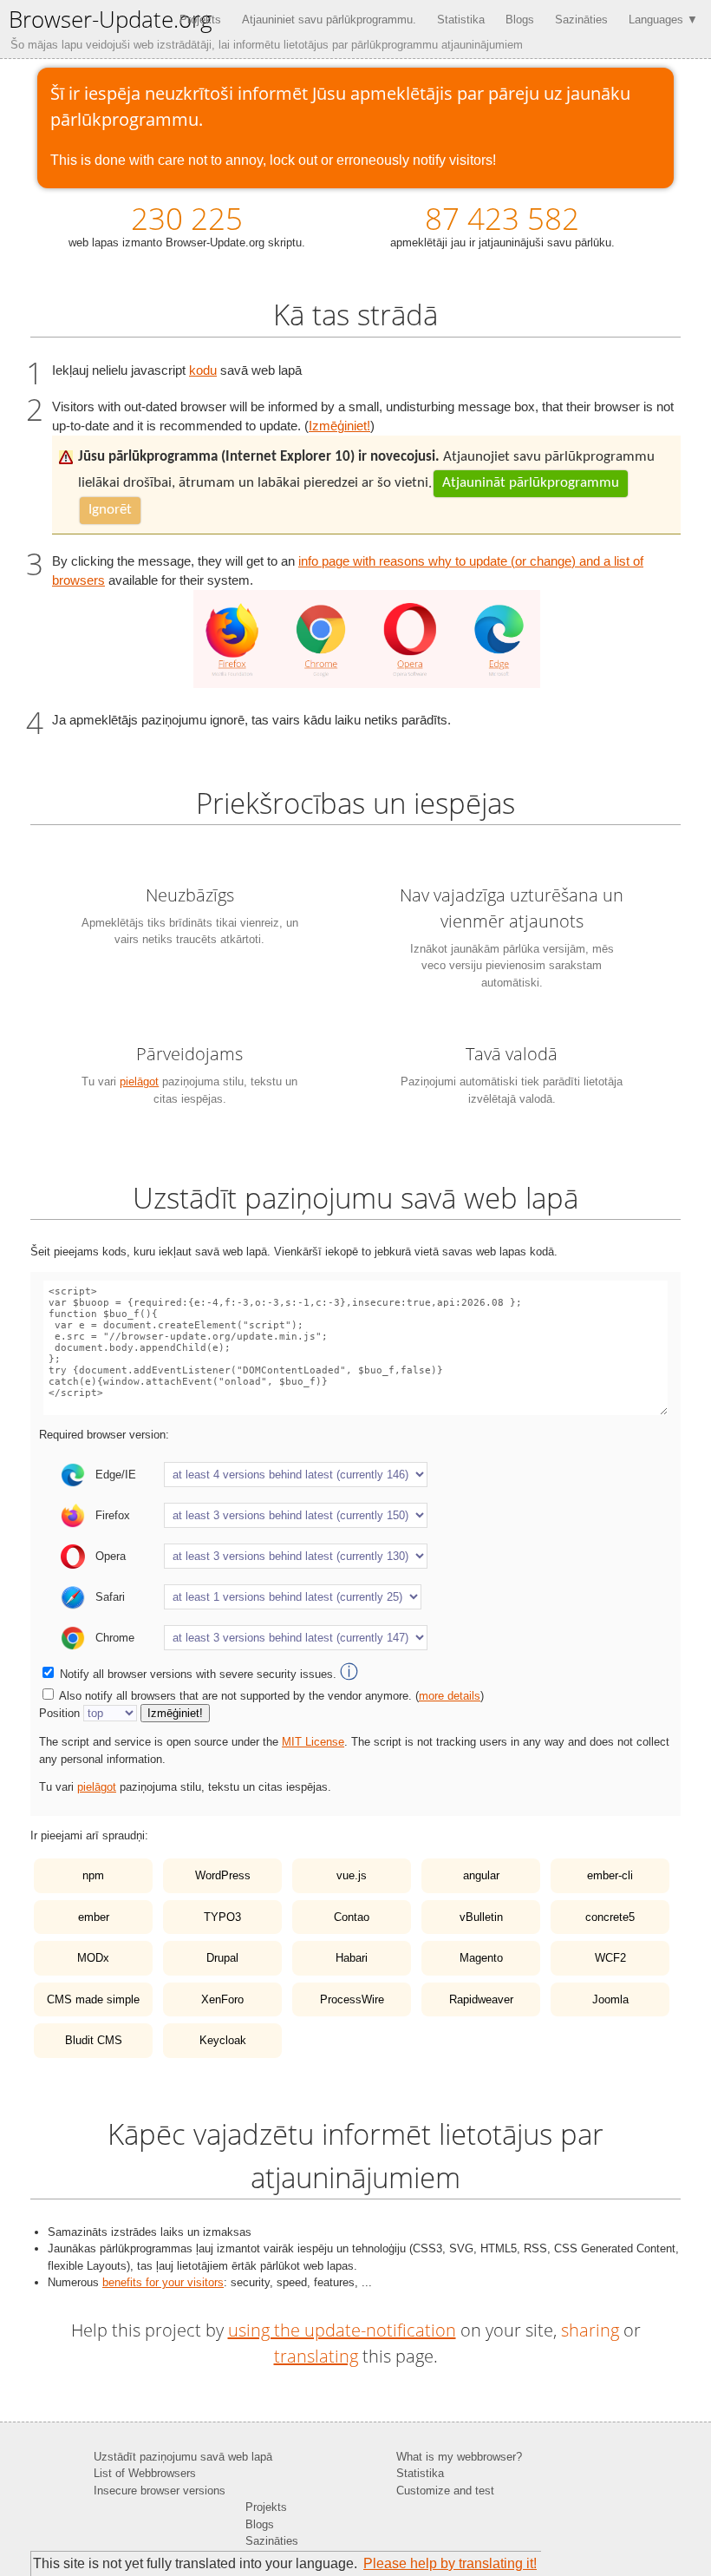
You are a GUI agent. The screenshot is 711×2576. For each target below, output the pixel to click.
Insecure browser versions (160, 2491)
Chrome (115, 1638)
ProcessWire (352, 1999)
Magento (481, 1958)
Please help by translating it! (450, 2563)
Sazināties (581, 20)
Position (59, 1713)
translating (316, 2356)
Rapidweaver (481, 1999)
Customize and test (445, 2491)
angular (481, 1875)
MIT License (313, 1742)
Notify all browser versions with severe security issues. (209, 1674)
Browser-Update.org (111, 19)
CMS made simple (93, 1999)
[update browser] (367, 684)
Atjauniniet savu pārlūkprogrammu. (329, 20)
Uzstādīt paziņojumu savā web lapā (183, 2457)
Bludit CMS (94, 2040)
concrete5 (610, 1917)
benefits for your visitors (163, 2282)
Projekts (200, 20)
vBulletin (481, 1917)
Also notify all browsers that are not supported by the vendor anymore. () (271, 1696)
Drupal (222, 1958)
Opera (111, 1556)
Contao (352, 1917)
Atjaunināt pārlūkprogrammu (531, 483)
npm (93, 1875)
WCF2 (610, 1958)
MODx (93, 1958)
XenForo (222, 1999)
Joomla (610, 1999)
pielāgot (139, 1082)
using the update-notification (342, 2330)
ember (94, 1917)
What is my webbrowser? (459, 2457)
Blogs (520, 20)
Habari (352, 1958)
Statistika (461, 20)
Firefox (113, 1515)
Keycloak (223, 2040)
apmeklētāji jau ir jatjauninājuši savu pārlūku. (502, 224)
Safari (110, 1597)
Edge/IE (116, 1475)
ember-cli (610, 1875)
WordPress (223, 1875)
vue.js (352, 1875)
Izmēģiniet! (339, 426)
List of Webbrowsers (145, 2473)
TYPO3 (222, 1917)
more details (450, 1696)
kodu (203, 370)
